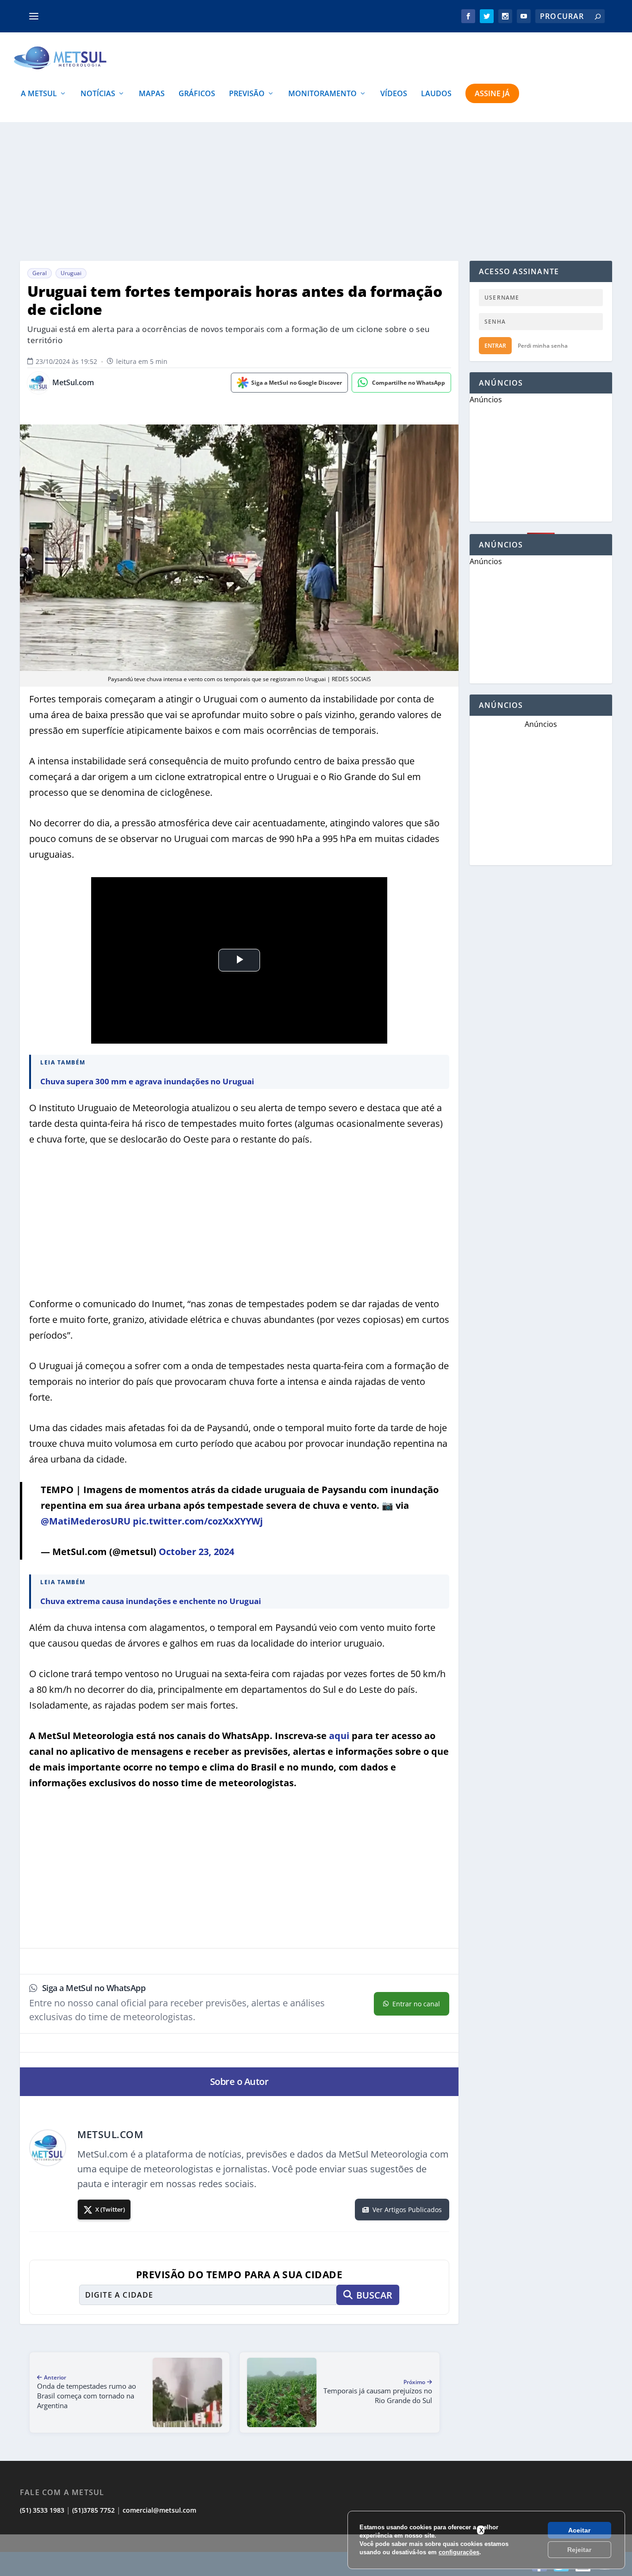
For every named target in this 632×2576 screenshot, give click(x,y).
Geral (40, 273)
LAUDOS (436, 94)
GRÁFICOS (197, 94)
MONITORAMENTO (322, 94)
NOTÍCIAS (98, 94)
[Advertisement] (316, 191)
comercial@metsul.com (159, 2510)
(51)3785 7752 (93, 2510)
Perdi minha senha (543, 346)
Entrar (495, 346)
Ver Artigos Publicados (407, 2210)
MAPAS (152, 94)
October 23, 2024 (196, 1552)
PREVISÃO (247, 94)
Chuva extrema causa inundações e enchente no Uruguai (151, 1601)
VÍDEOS (394, 94)
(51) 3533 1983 (42, 2510)
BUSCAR (374, 2295)
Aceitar (579, 2530)
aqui (339, 1736)
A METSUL (39, 94)
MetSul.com (73, 383)
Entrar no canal (416, 2004)
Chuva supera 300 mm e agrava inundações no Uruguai (147, 1081)
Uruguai (71, 273)
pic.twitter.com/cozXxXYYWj (198, 1521)
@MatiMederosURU (86, 1521)
